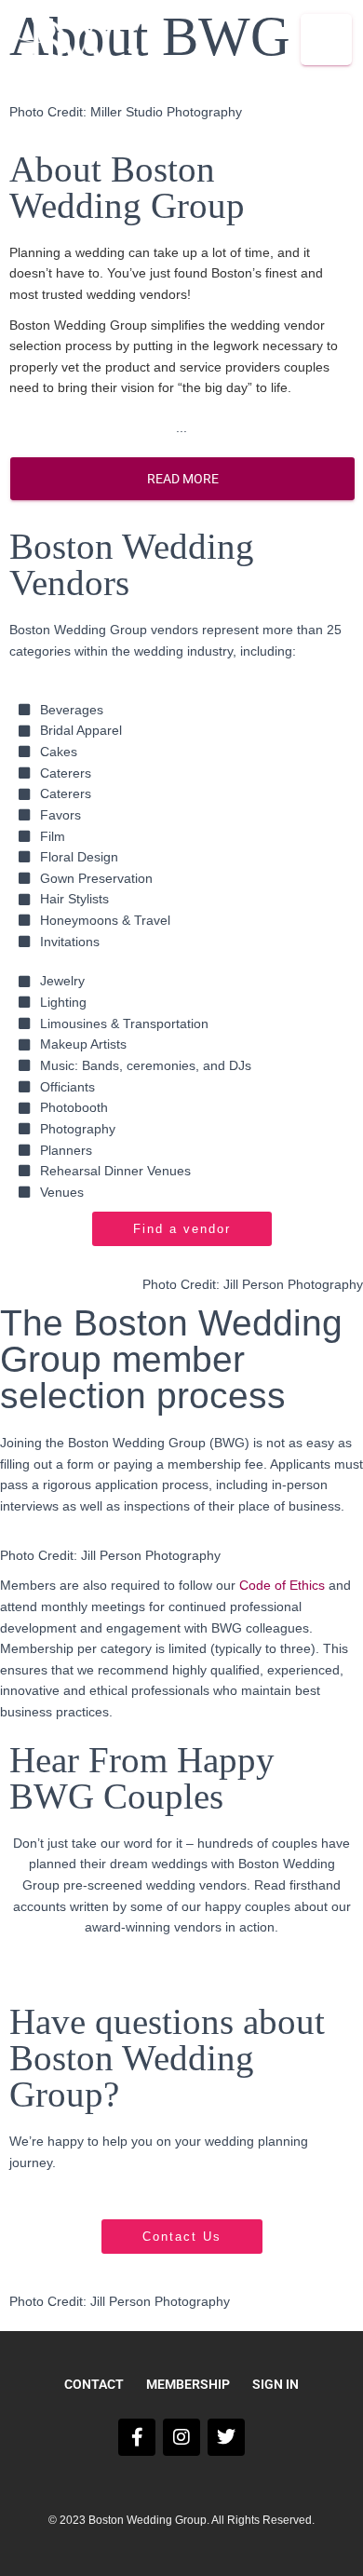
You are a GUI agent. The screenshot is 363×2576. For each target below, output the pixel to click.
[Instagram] (181, 2437)
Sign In (276, 2384)
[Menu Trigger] (326, 40)
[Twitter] (226, 2437)
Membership (188, 2384)
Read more (183, 479)
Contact (94, 2384)
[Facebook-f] (137, 2437)
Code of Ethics (282, 1585)
